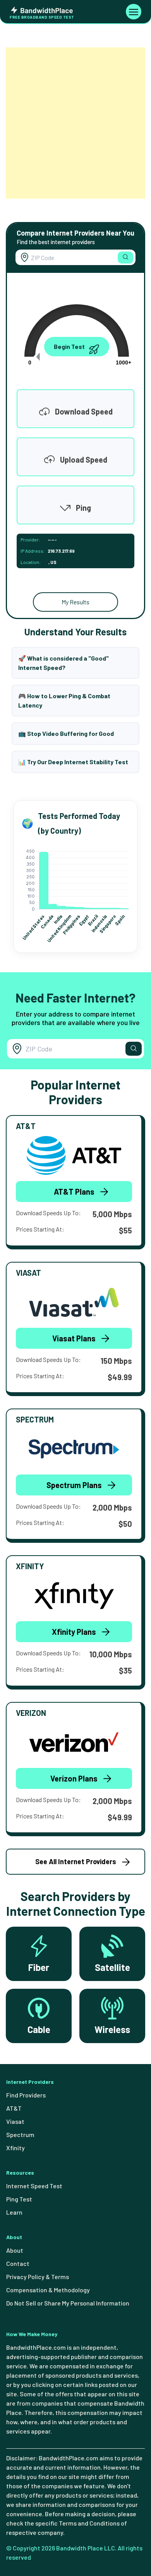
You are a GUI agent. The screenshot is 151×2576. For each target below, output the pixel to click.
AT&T (14, 2108)
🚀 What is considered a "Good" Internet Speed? (63, 663)
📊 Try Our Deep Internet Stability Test (73, 762)
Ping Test (19, 2199)
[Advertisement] (75, 123)
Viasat (15, 2121)
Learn (14, 2212)
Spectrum (20, 2135)
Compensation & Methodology (48, 2290)
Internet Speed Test (34, 2186)
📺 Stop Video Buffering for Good (66, 733)
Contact (18, 2263)
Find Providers (26, 2095)
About (15, 2250)
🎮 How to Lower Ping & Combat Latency (64, 700)
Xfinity (15, 2148)
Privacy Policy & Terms (38, 2277)
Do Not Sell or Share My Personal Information (68, 2303)
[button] (125, 258)
